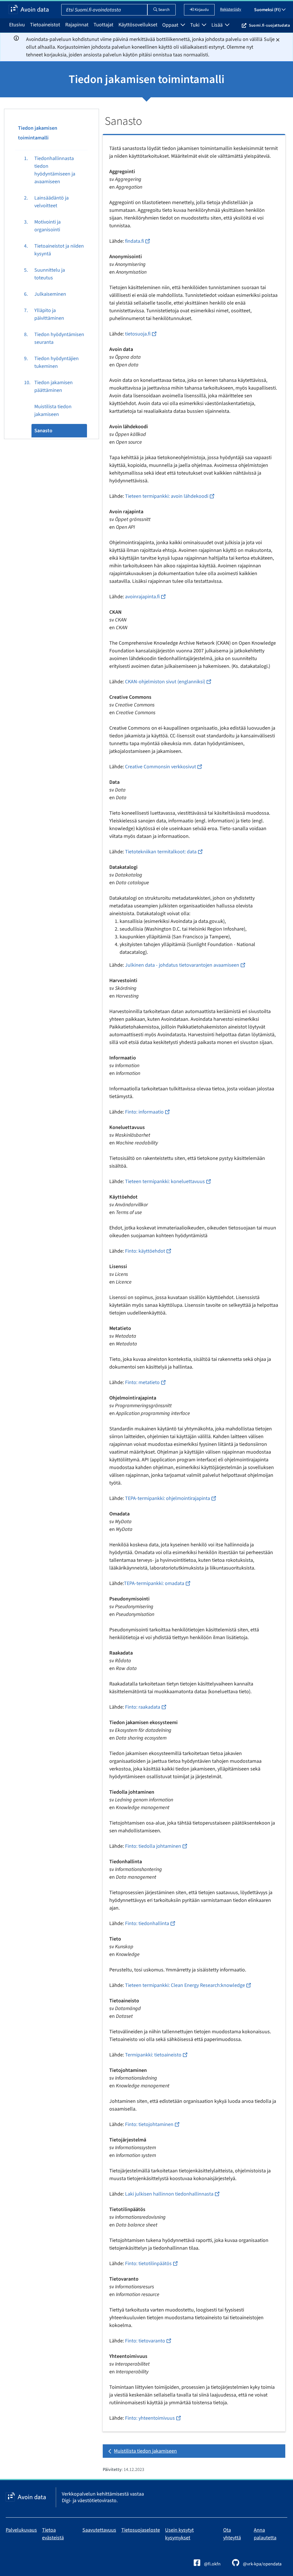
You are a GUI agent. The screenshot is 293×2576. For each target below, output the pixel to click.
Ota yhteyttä (232, 2534)
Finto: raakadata (143, 1707)
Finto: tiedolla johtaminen (153, 1846)
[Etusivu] (29, 10)
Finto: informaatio (144, 1112)
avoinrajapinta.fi (142, 597)
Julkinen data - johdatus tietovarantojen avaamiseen (182, 965)
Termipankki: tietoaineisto (153, 2055)
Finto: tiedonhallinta (147, 1923)
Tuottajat (103, 25)
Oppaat (171, 25)
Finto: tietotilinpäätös (148, 2264)
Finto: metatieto (142, 1382)
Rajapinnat (77, 25)
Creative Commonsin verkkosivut (161, 767)
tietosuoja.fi (138, 334)
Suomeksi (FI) (268, 10)
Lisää (218, 25)
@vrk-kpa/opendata (262, 2564)
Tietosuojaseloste (141, 2530)
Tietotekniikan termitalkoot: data (161, 852)
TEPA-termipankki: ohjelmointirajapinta (168, 1498)
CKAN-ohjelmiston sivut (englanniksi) (165, 682)
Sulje (269, 39)
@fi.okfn (212, 2564)
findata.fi (134, 241)
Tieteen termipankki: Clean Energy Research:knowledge (185, 1985)
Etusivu (17, 25)
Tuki (195, 25)
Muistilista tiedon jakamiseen (145, 2451)
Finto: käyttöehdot (145, 1251)
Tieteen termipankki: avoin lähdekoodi (167, 496)
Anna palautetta (265, 2534)
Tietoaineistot (45, 25)
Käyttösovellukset (138, 25)
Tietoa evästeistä (53, 2534)
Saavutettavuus (99, 2530)
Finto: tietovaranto (145, 2341)
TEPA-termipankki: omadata (154, 1583)
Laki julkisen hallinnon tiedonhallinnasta (169, 2194)
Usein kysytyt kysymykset (179, 2534)
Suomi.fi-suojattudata (269, 25)
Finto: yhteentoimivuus (150, 2418)
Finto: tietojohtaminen (149, 2124)
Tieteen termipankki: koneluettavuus (165, 1182)
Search (164, 10)
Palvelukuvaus (21, 2530)
